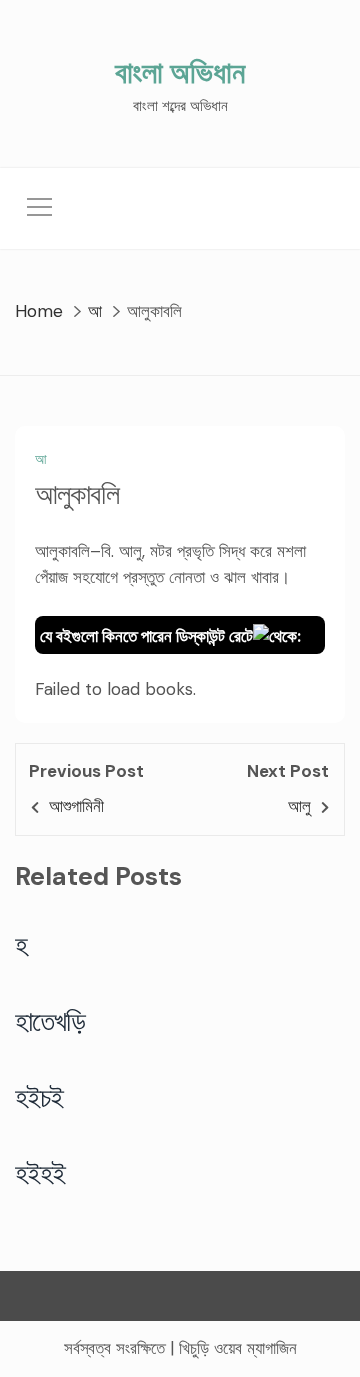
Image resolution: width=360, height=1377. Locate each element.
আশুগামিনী (76, 806)
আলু (299, 806)
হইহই (40, 1173)
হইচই (39, 1097)
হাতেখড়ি (50, 1021)
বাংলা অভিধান (180, 72)
